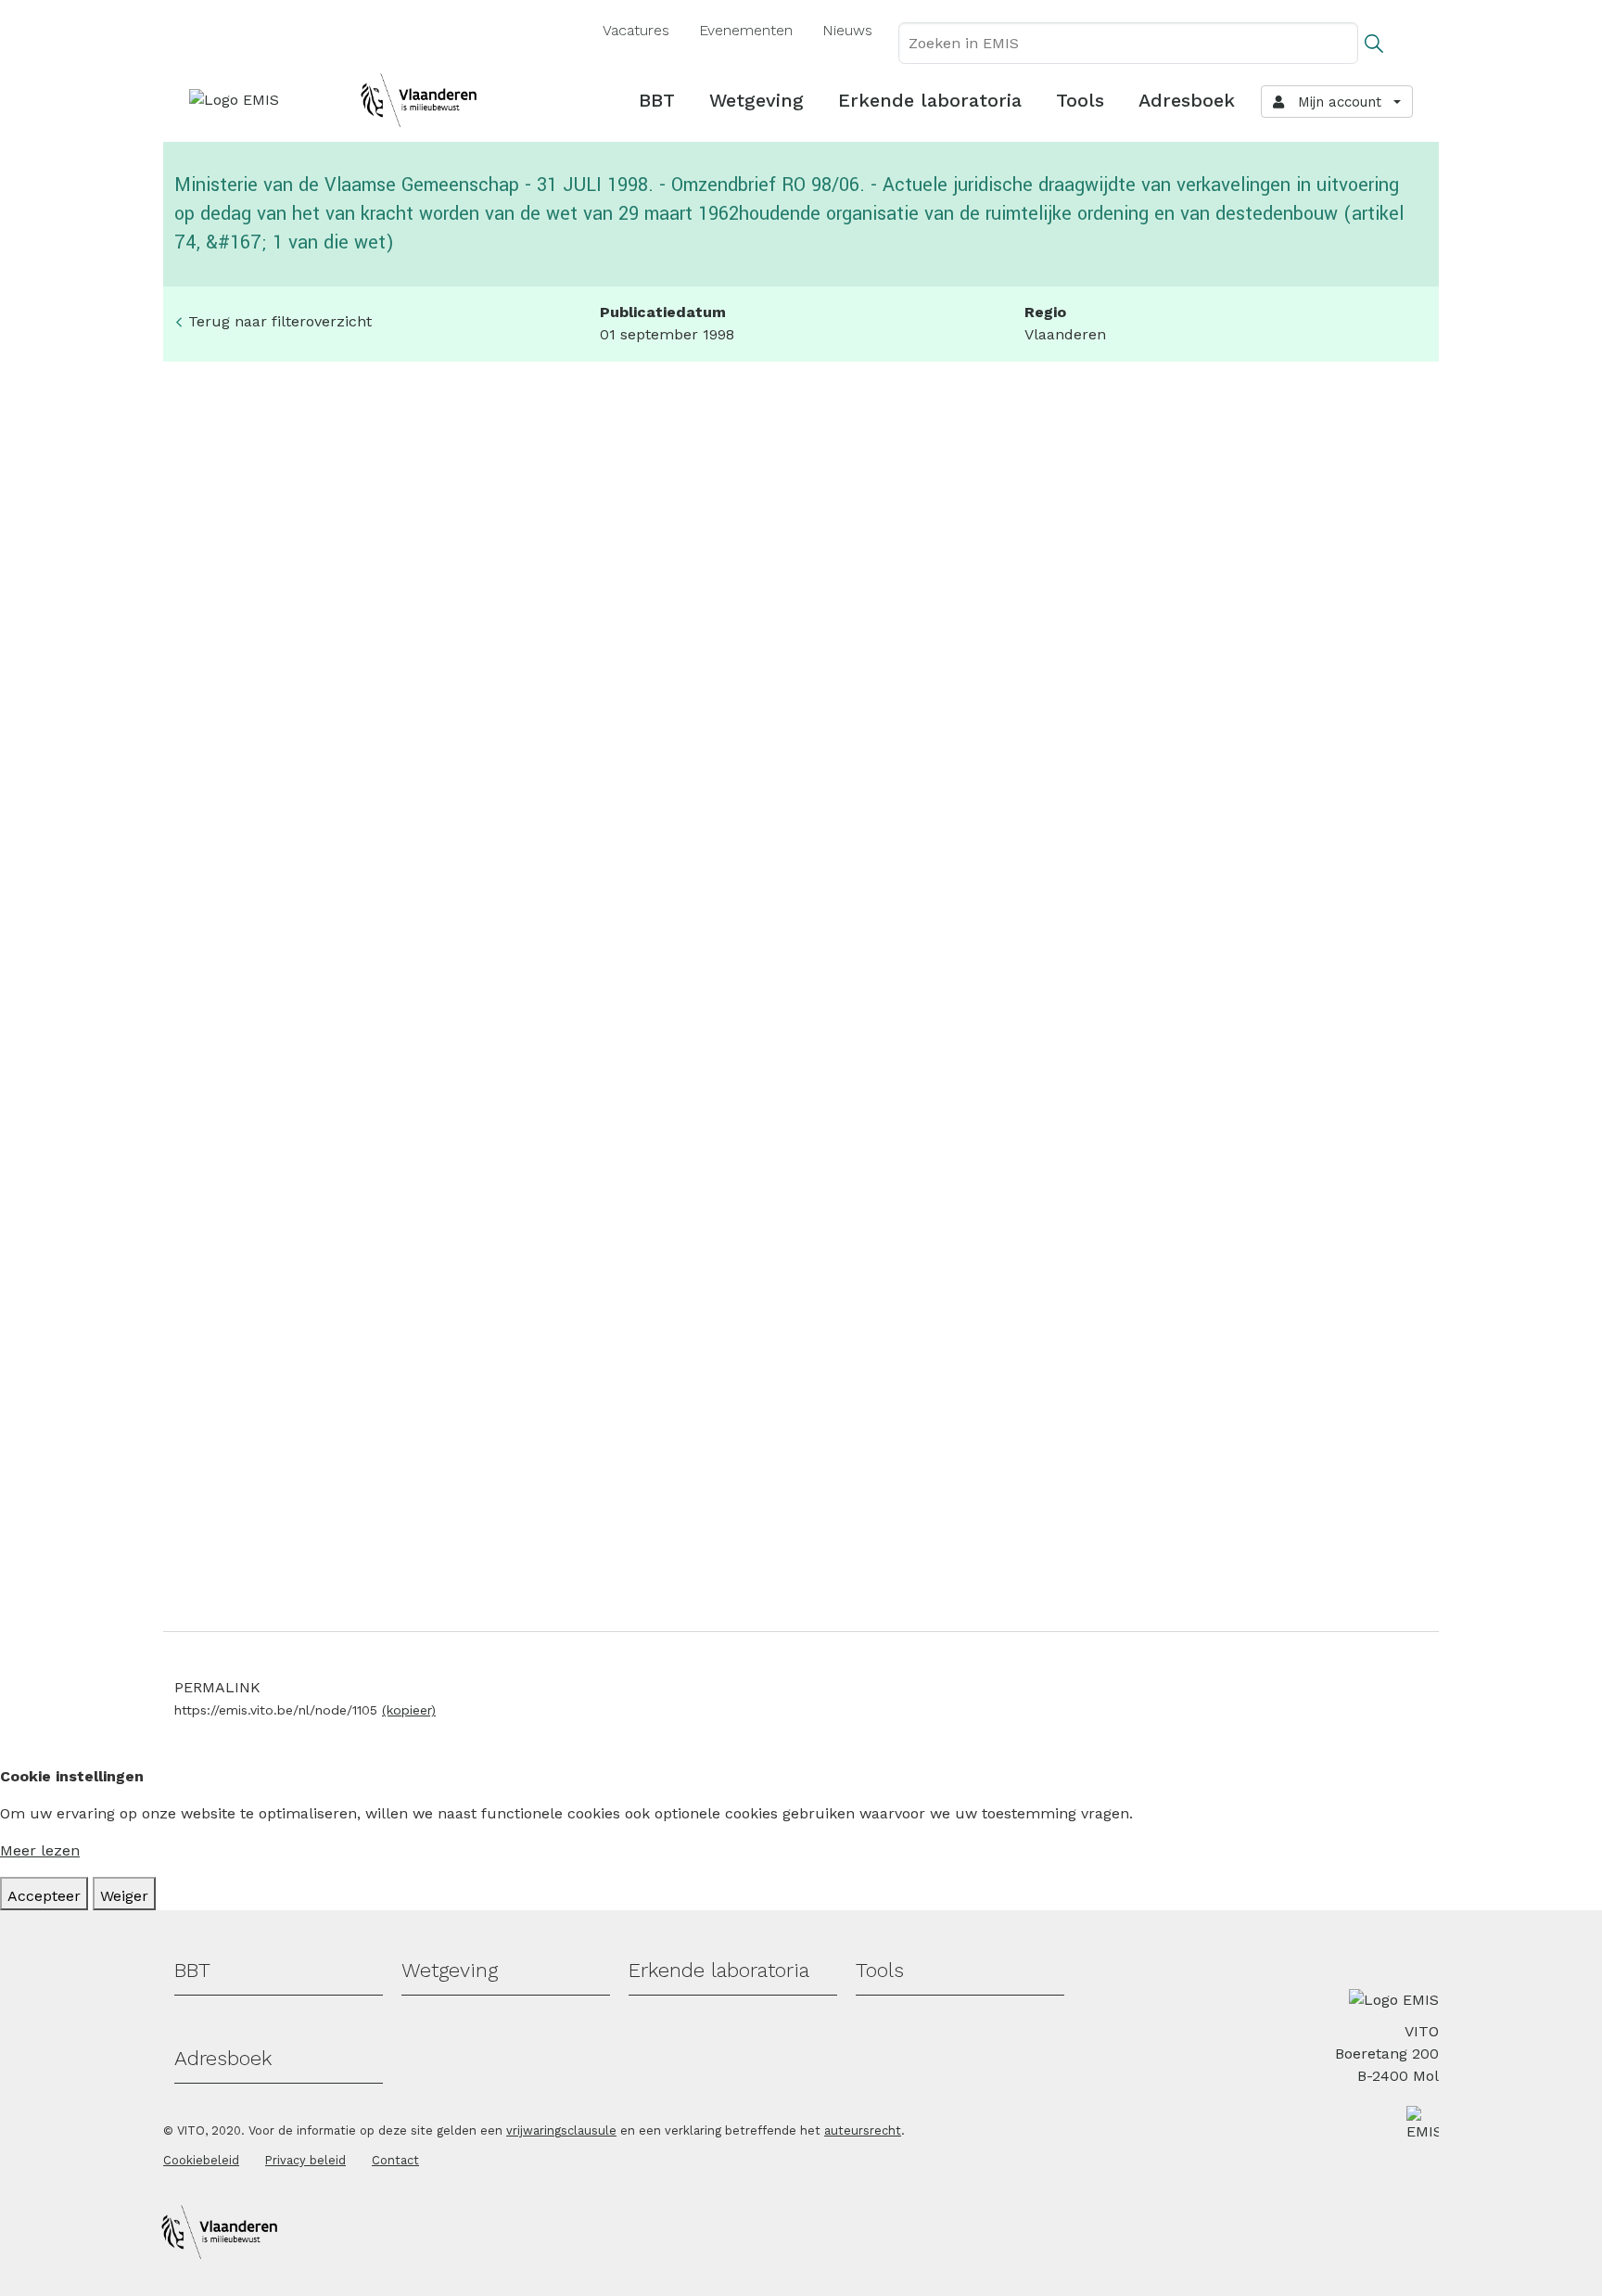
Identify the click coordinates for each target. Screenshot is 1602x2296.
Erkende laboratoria (930, 100)
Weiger (124, 1896)
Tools (1080, 100)
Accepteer (44, 1896)
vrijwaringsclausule (561, 2130)
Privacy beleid (305, 2160)
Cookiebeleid (201, 2160)
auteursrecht (863, 2130)
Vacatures (636, 30)
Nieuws (847, 30)
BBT (657, 100)
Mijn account (1335, 102)
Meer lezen (40, 1850)
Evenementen (746, 30)
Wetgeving (756, 100)
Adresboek (1187, 100)
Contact (395, 2160)
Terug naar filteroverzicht (280, 321)
